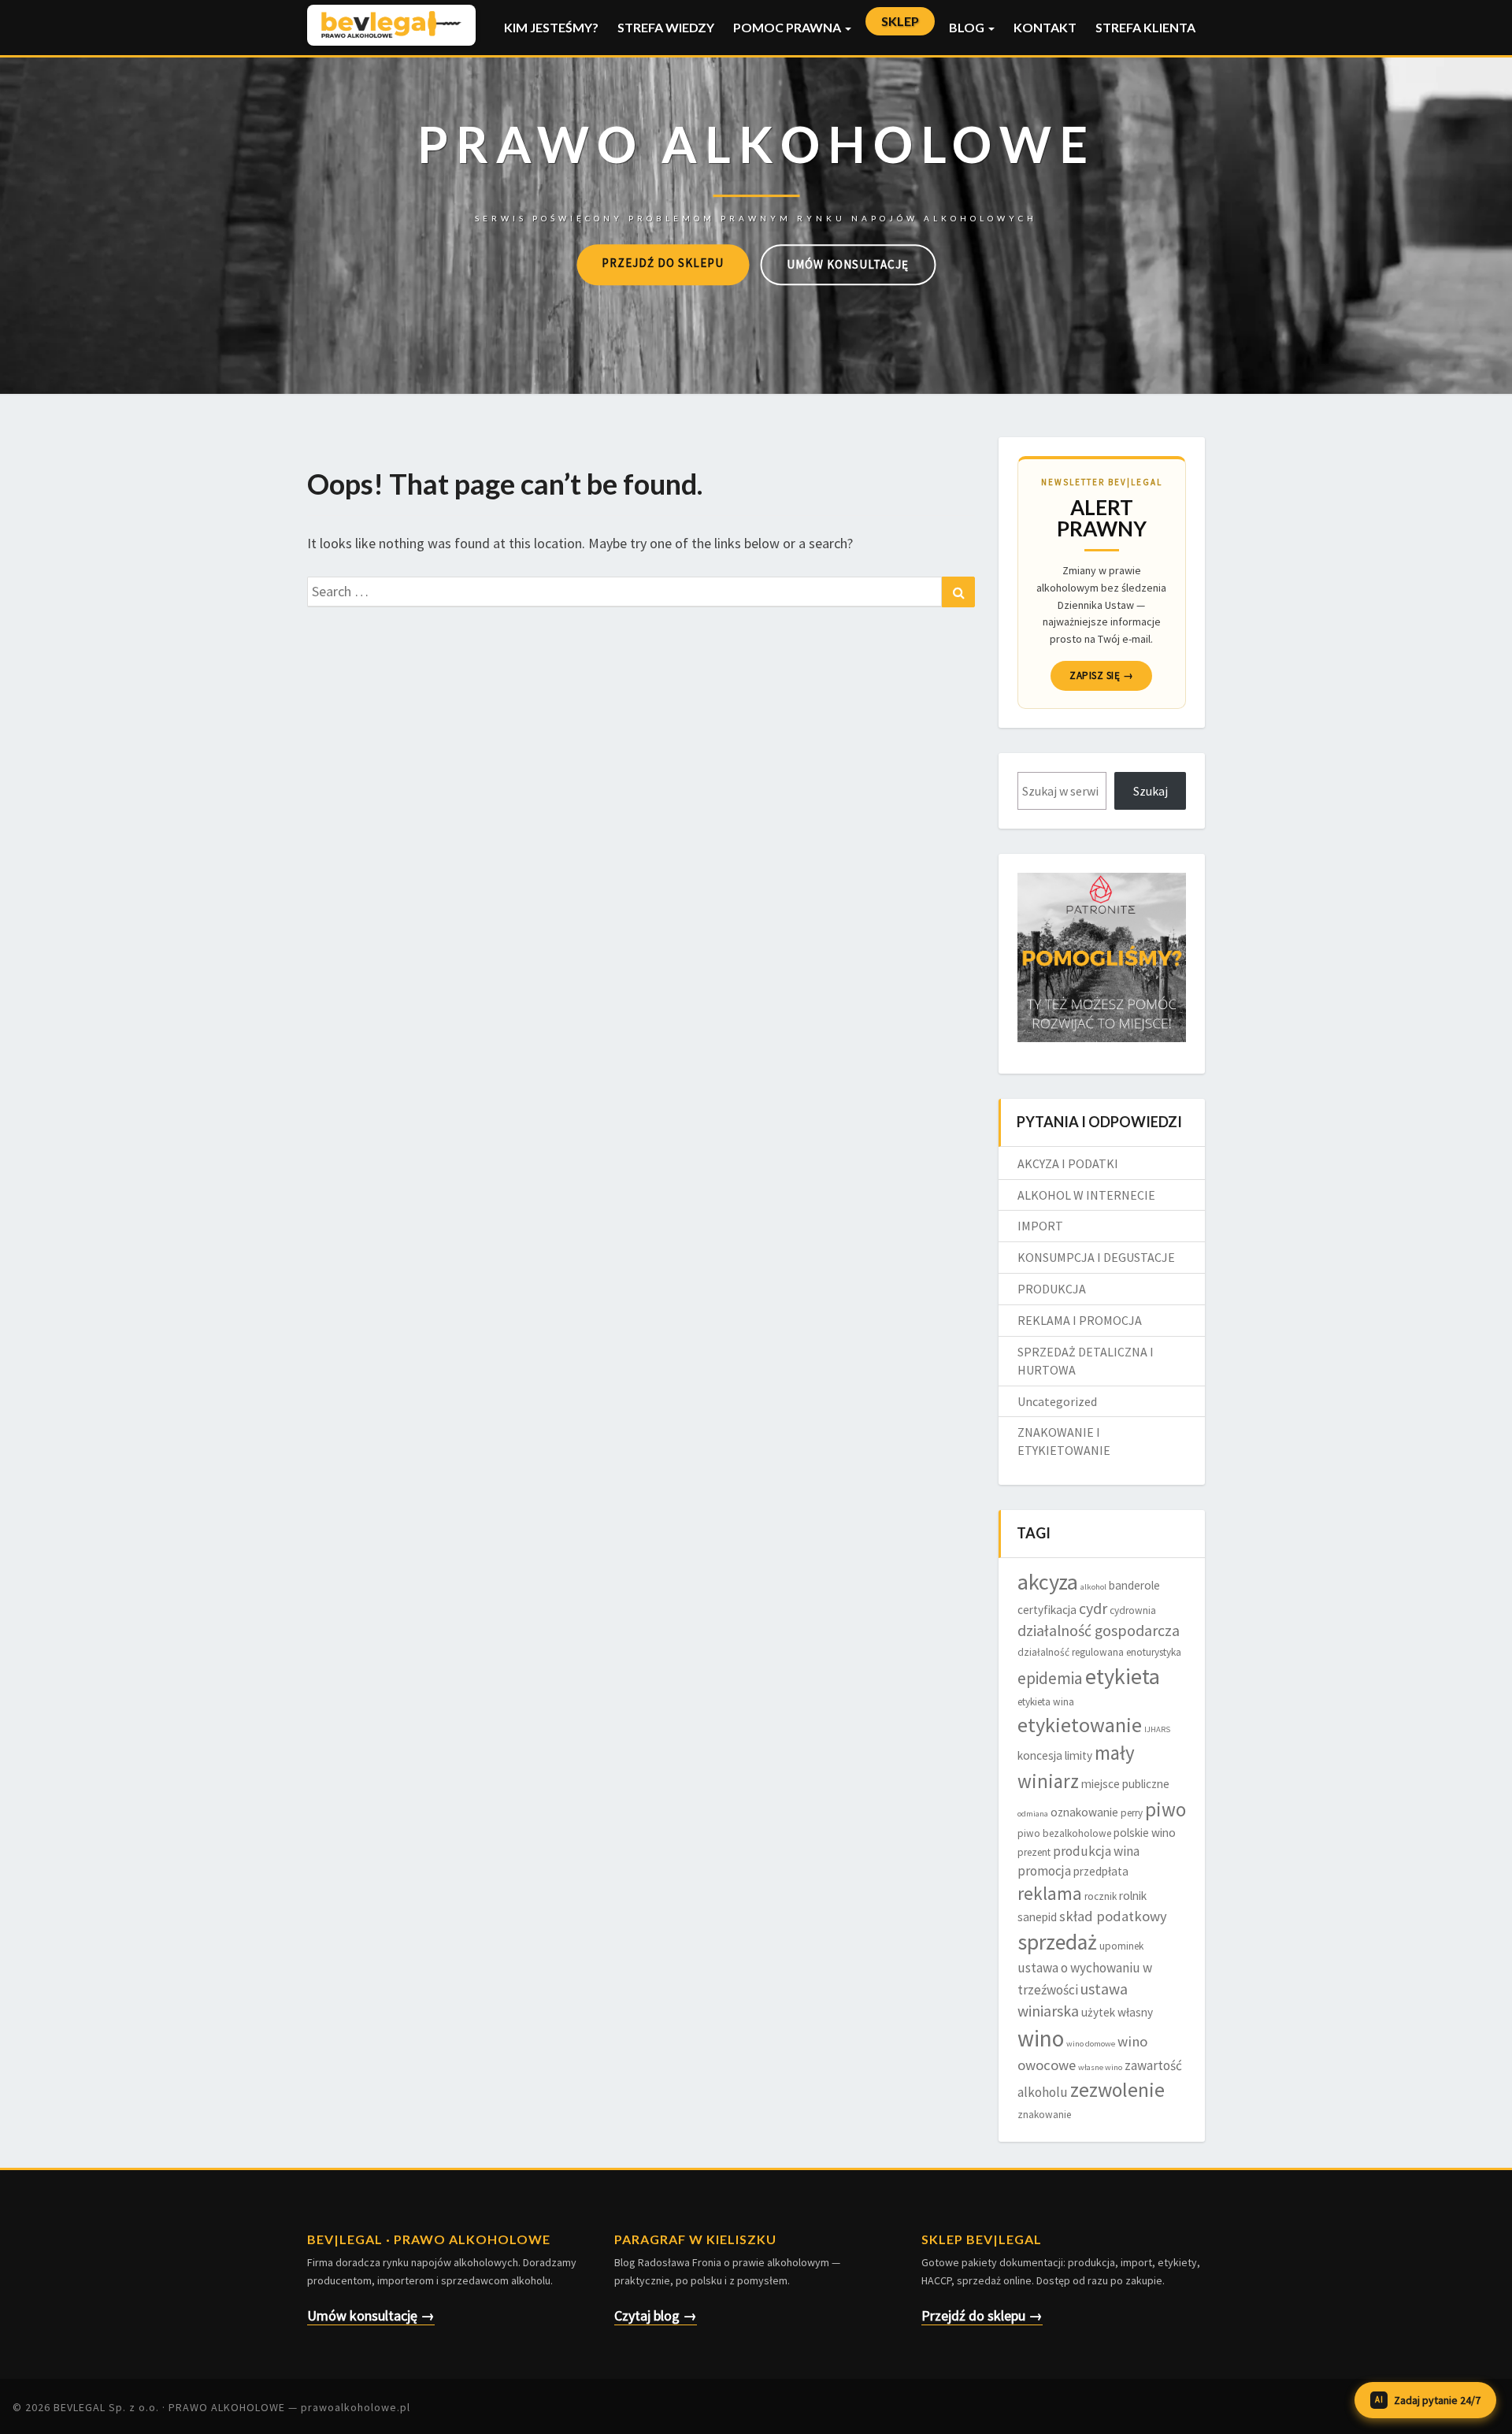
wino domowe (1091, 2044)
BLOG (968, 27)
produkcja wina (1096, 1851)
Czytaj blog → (656, 2315)
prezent (1034, 1852)
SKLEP (900, 21)
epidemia (1050, 1678)
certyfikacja (1047, 1610)
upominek (1121, 1946)
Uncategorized (1057, 1401)
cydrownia (1133, 1610)
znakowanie (1044, 2115)
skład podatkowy (1113, 1916)
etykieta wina (1046, 1702)
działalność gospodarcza (1099, 1631)
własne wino (1100, 2067)
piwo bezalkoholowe (1064, 1833)
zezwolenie (1117, 2090)
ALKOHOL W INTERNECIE (1086, 1195)
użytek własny (1117, 2012)
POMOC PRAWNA (788, 27)
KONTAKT (1045, 27)
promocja (1044, 1871)
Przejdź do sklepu (663, 263)
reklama (1050, 1893)
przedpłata (1101, 1871)
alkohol (1093, 1587)
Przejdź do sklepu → (982, 2315)
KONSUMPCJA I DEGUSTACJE (1096, 1257)
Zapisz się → (1101, 675)
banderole (1134, 1585)
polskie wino (1145, 1833)
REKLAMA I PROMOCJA (1080, 1320)
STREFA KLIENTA (1145, 27)
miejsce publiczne (1125, 1784)
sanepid (1037, 1917)
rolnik (1133, 1896)
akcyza (1048, 1582)
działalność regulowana (1071, 1652)
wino (1041, 2038)
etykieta (1123, 1676)
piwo (1165, 1809)
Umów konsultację (848, 264)
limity (1078, 1755)
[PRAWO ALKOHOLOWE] (756, 166)
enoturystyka (1154, 1652)
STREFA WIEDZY (666, 27)
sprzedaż (1057, 1942)
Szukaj (1151, 791)
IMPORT (1040, 1226)
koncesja (1040, 1755)
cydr (1093, 1608)
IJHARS (1157, 1729)
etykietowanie (1080, 1725)
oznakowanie (1084, 1812)
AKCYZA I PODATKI (1068, 1163)
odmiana (1033, 1814)
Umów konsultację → (371, 2315)
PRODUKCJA (1052, 1289)
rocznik (1101, 1896)
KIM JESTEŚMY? (551, 27)
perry (1132, 1813)
